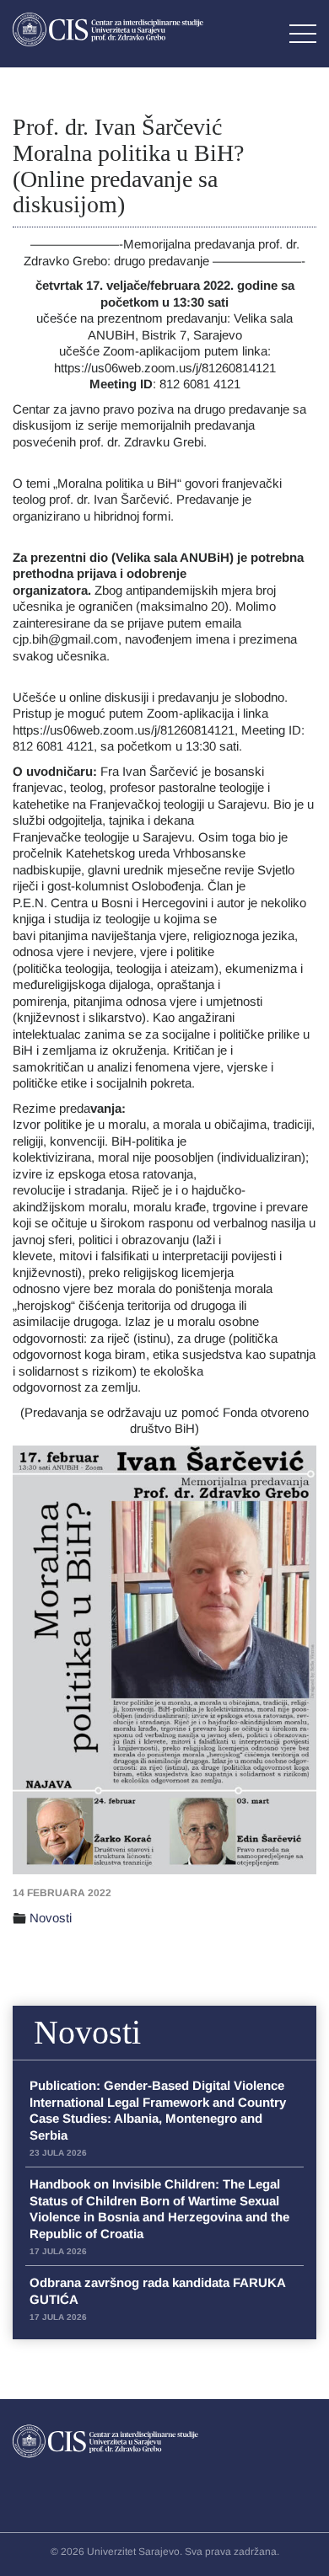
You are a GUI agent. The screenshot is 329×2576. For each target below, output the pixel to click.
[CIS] (108, 29)
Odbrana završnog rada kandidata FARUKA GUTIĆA (157, 2298)
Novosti (51, 1918)
